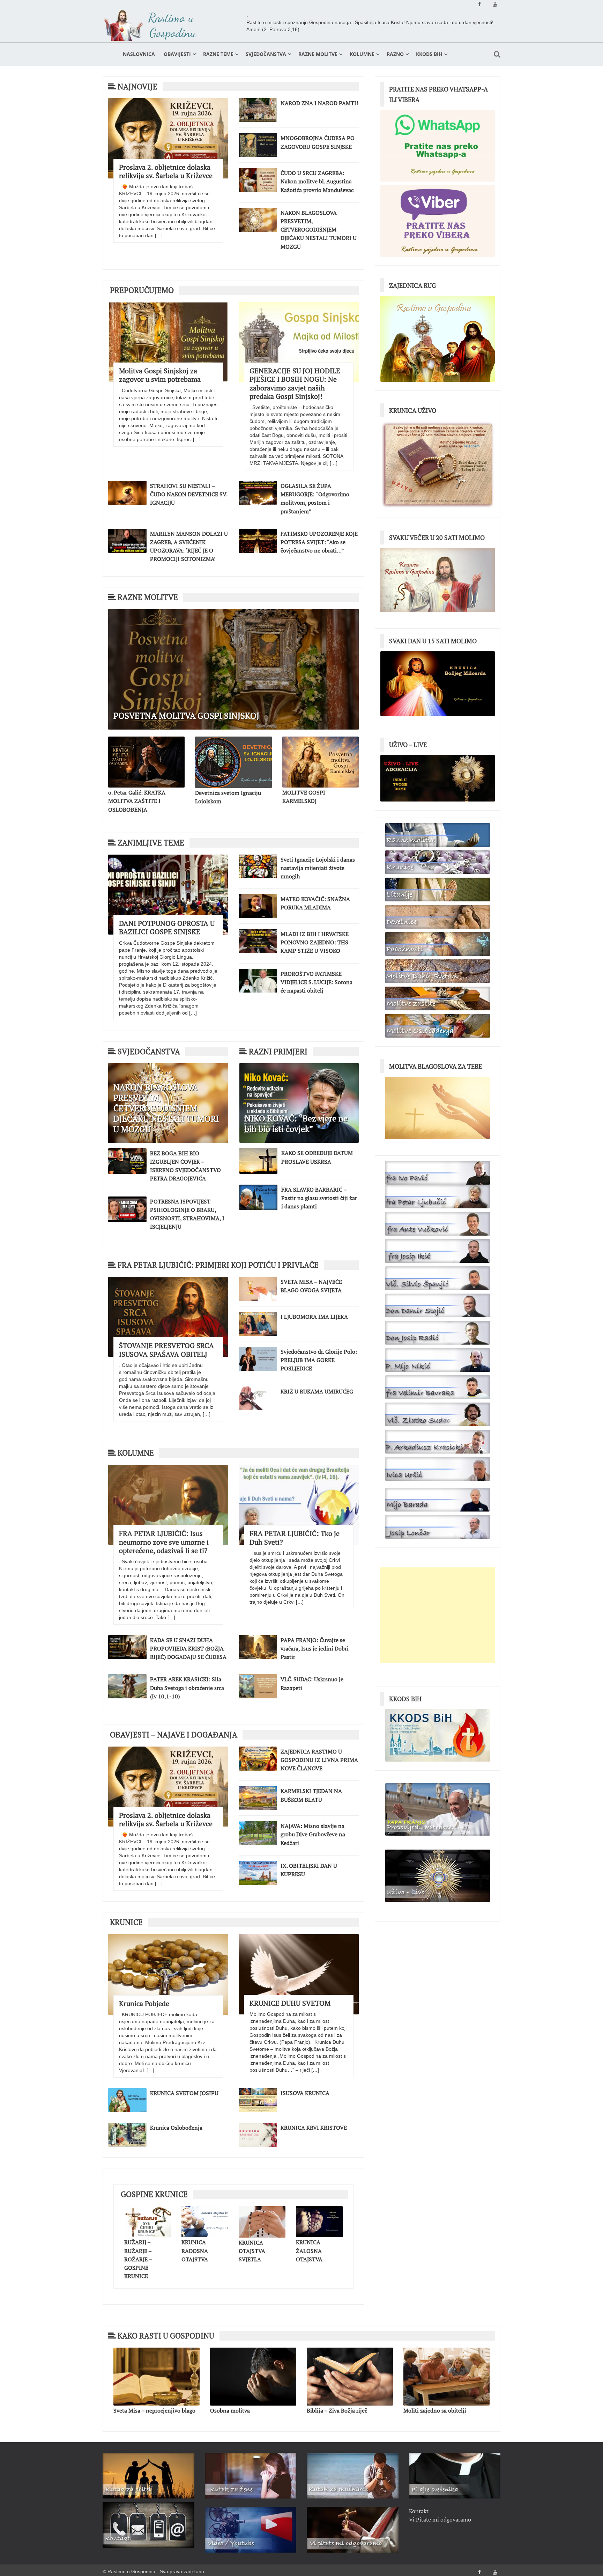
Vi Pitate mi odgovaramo (440, 2519)
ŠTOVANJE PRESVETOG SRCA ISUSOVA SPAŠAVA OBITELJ (166, 1350)
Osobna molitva (133, 2410)
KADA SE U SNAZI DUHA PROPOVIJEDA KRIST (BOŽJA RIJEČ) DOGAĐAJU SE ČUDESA (188, 1648)
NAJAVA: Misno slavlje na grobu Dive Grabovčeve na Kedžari (313, 1834)
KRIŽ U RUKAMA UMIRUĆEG (317, 1391)
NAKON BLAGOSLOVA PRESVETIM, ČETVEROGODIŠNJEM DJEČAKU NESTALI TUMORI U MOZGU (319, 230)
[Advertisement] (438, 1615)
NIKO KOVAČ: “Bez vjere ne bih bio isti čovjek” (296, 1124)
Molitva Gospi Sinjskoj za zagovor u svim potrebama (160, 375)
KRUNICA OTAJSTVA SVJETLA (252, 2251)
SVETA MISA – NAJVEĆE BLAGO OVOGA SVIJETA (311, 1286)
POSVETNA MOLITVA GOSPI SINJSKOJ (186, 716)
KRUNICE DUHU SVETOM (290, 2003)
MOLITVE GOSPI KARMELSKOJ (304, 797)
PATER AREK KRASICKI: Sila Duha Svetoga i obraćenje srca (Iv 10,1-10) (187, 1688)
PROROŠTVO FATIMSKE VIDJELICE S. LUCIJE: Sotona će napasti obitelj (317, 982)
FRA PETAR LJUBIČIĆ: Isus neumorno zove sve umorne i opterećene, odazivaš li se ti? (164, 1542)
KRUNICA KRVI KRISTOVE (314, 2128)
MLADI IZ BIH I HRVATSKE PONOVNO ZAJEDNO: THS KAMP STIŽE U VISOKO (315, 942)
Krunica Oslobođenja (176, 2128)
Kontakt (419, 2511)
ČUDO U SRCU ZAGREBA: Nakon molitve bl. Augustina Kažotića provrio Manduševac (317, 181)
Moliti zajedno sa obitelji (338, 2410)
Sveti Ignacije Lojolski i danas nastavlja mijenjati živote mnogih (318, 868)
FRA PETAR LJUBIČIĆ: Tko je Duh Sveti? (295, 1538)
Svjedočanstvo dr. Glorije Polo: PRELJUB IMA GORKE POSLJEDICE (319, 1360)
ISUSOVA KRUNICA (305, 2093)
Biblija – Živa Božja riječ (240, 2410)
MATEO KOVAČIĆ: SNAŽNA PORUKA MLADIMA (315, 903)
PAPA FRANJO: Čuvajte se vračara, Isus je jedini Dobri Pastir (315, 1648)
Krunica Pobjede (144, 2003)
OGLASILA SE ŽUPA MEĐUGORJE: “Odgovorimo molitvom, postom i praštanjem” (315, 499)
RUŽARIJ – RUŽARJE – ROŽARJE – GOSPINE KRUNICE (138, 2259)
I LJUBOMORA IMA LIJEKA (314, 1317)
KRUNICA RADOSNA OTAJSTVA (195, 2251)
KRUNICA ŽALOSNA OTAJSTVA (309, 2251)
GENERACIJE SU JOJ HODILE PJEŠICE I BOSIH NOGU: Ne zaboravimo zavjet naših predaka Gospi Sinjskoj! (295, 383)
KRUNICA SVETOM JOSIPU (184, 2093)
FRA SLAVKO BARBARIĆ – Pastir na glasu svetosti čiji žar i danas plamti (319, 1198)
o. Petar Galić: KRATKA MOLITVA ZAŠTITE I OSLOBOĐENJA (137, 801)
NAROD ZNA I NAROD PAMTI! (319, 103)
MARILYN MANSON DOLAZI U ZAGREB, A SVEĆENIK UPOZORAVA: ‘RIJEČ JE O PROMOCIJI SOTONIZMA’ (189, 546)
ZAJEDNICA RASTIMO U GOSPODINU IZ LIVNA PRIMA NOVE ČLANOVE (319, 1760)
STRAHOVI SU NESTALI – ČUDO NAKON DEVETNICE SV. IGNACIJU (189, 494)
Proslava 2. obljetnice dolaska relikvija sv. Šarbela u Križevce (166, 171)
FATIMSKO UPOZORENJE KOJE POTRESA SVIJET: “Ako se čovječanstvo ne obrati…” (319, 542)
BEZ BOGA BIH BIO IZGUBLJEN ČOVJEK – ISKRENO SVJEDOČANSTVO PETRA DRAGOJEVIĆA (185, 1166)
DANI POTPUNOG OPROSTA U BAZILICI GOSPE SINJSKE (167, 927)
